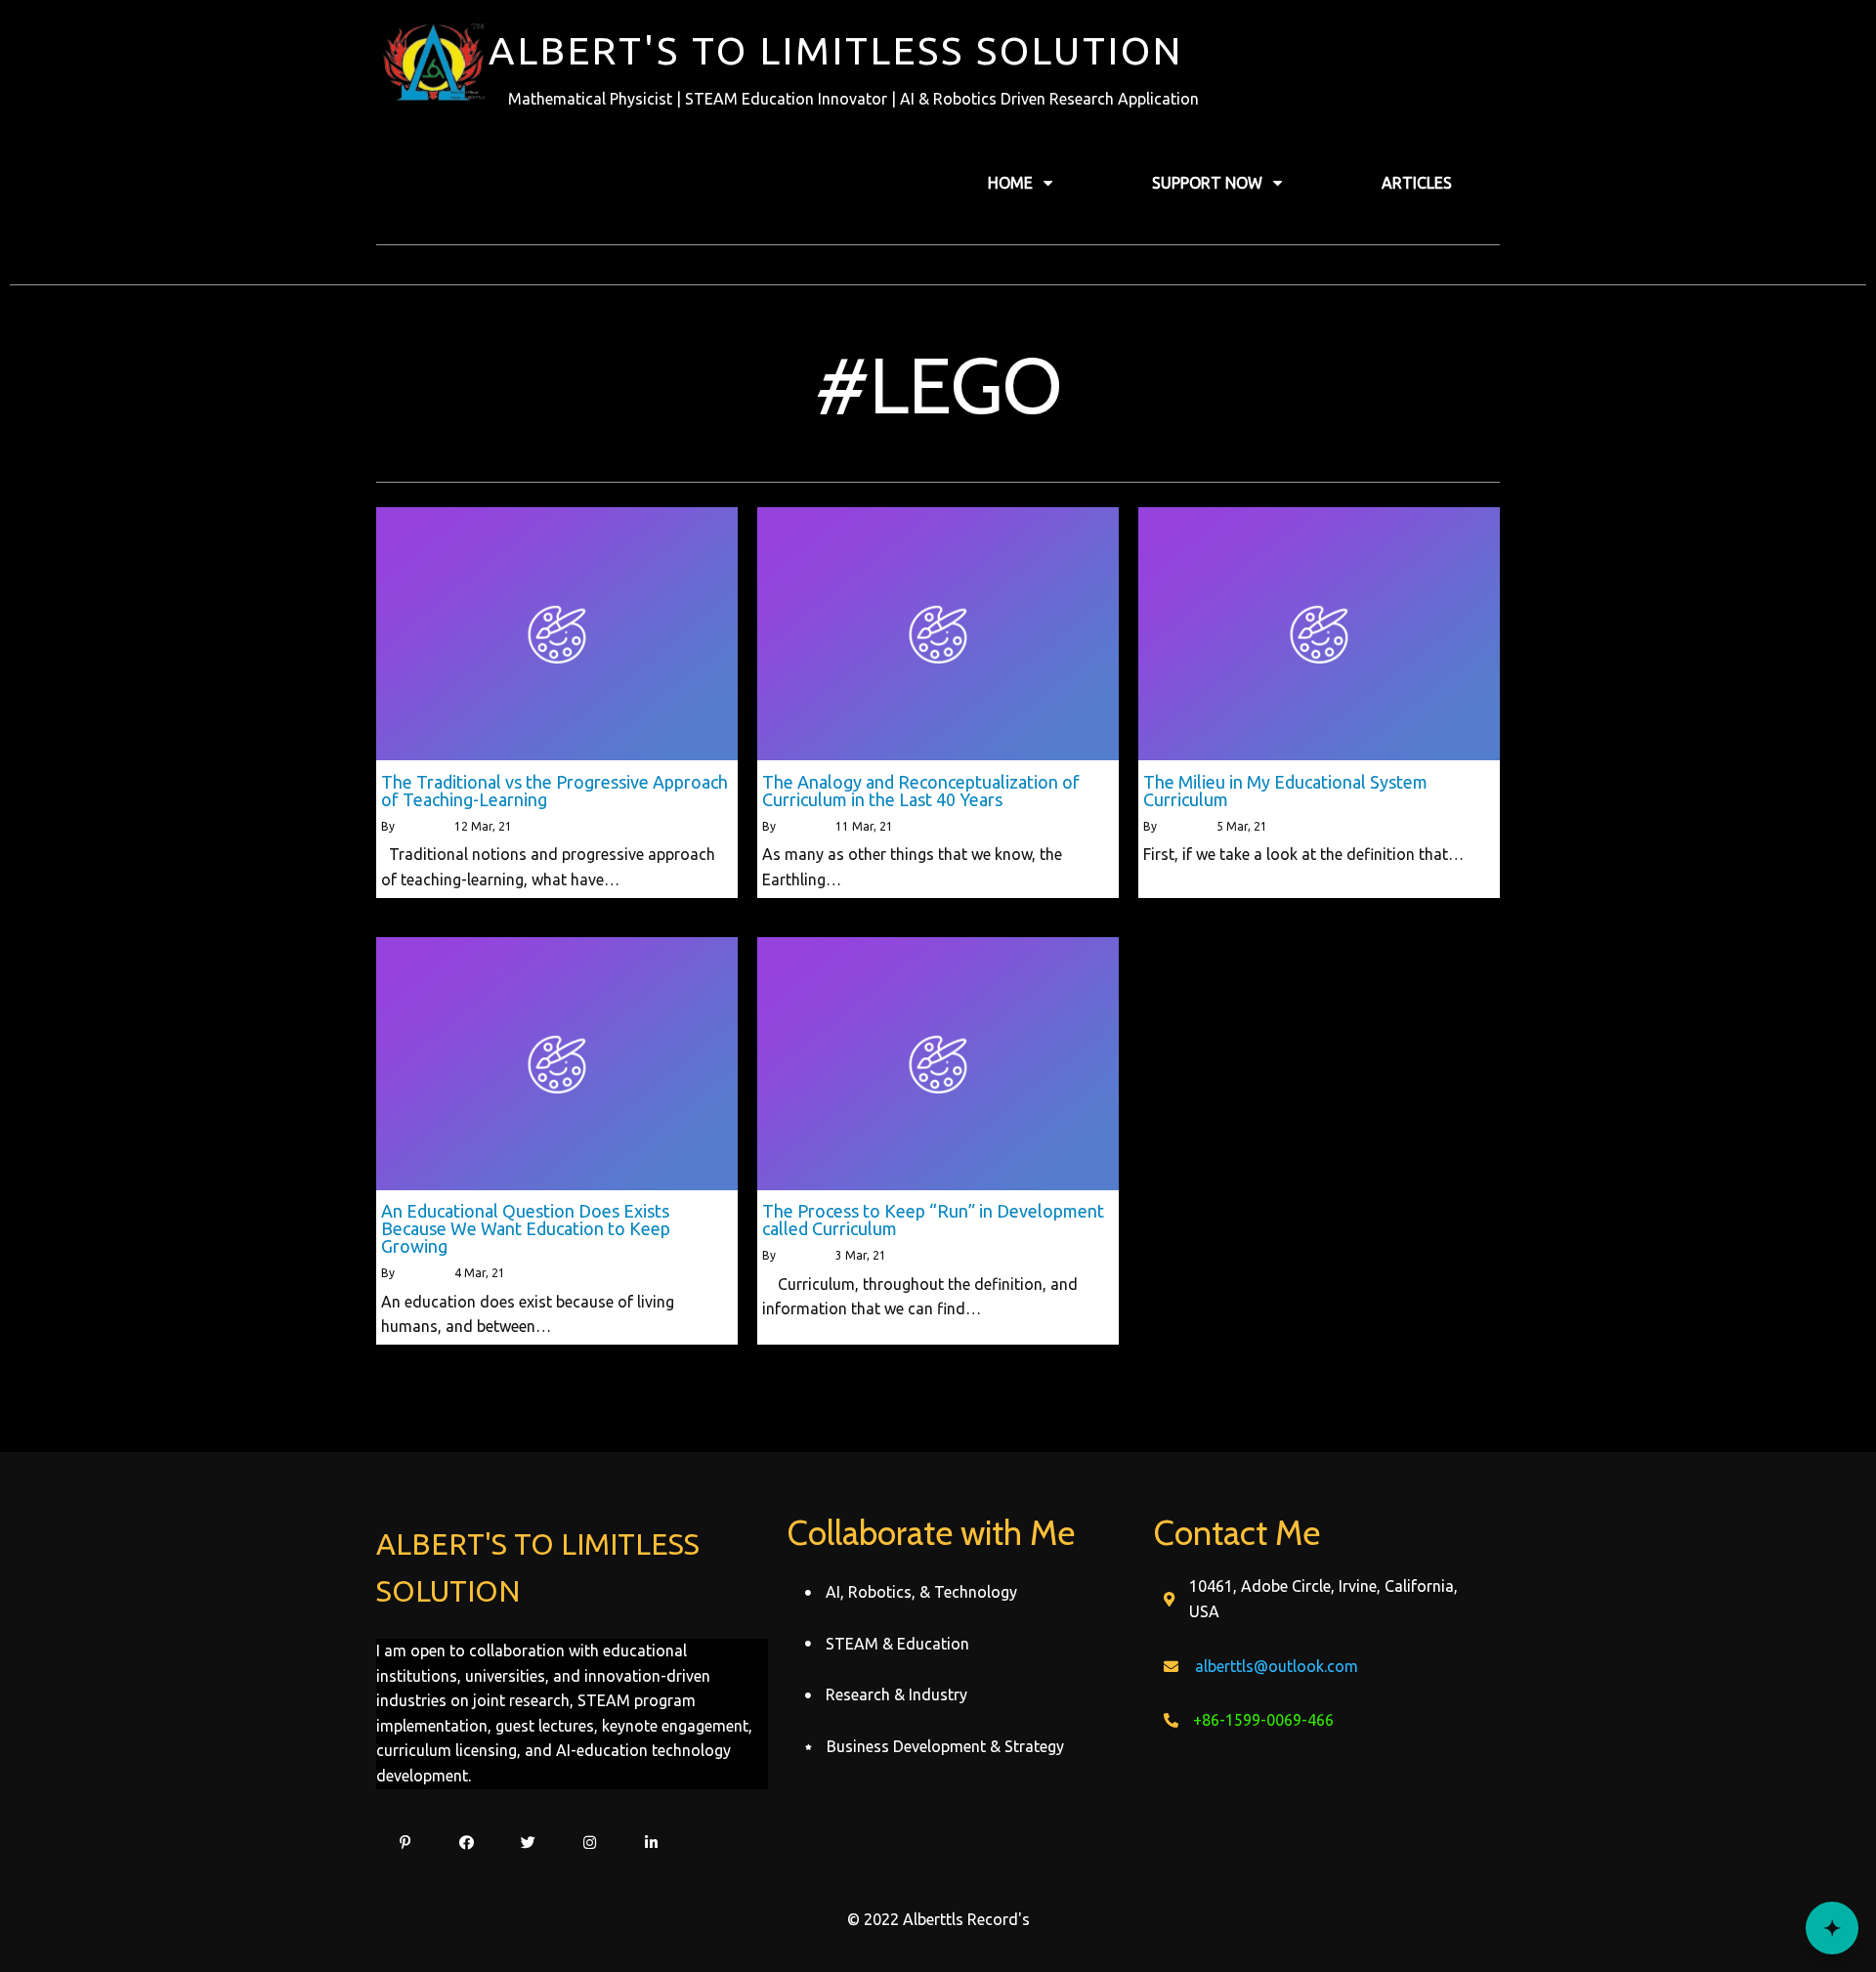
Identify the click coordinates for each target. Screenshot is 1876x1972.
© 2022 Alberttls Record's (938, 1919)
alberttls (421, 826)
